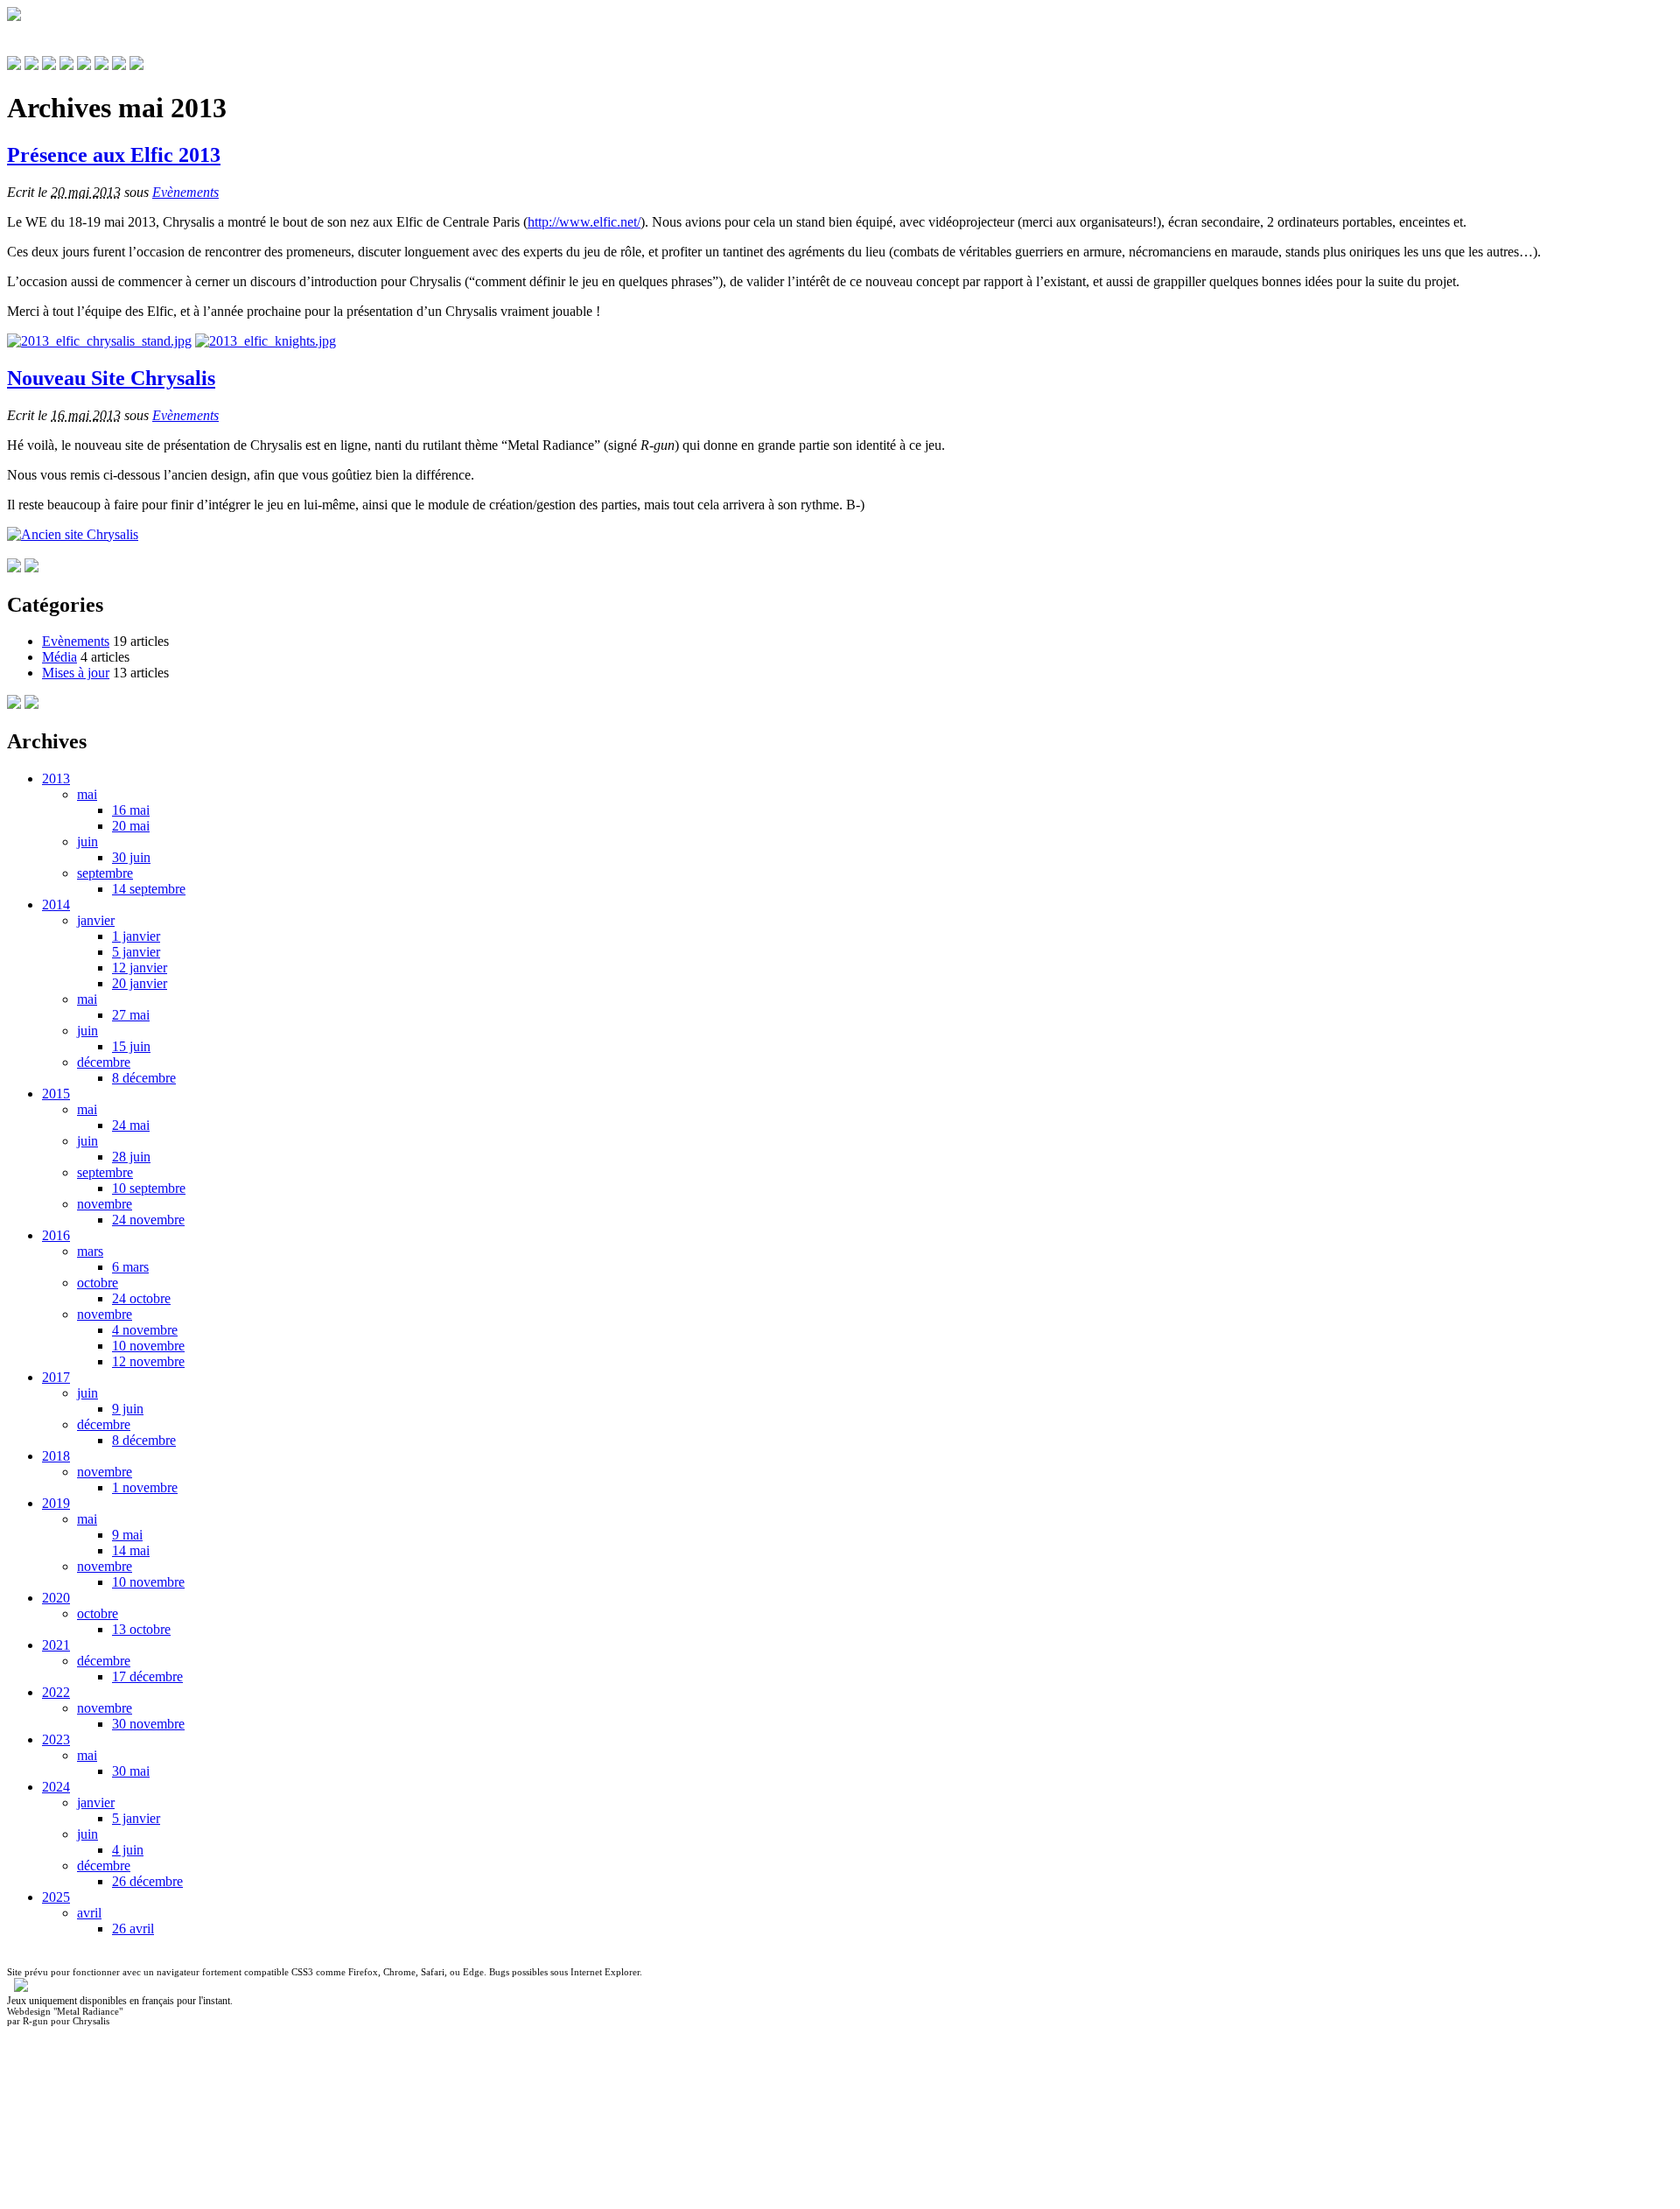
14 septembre (149, 889)
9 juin (128, 1409)
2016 (56, 1235)
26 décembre (147, 1881)
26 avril (133, 1928)
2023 (56, 1739)
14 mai (131, 1550)
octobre (98, 1283)
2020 (56, 1598)
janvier (96, 920)
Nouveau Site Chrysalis (111, 378)
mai (87, 794)
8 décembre (144, 1078)
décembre (104, 1062)
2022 (56, 1692)
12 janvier (140, 968)
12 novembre (148, 1361)
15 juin (131, 1046)
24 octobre (141, 1298)
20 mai (131, 826)
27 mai (131, 1015)
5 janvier (136, 952)
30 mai (131, 1771)
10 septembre (149, 1188)
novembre (105, 1204)
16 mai (131, 810)
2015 (56, 1094)
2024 (56, 1787)
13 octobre (141, 1629)
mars (90, 1251)
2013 (56, 778)
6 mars (130, 1267)
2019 (56, 1503)
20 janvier (140, 983)
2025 (56, 1897)
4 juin (128, 1850)
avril (89, 1913)
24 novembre (148, 1220)
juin (87, 842)
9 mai (127, 1535)
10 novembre (148, 1346)
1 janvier (136, 936)
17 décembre (147, 1676)
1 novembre (145, 1487)
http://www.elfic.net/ (584, 222)
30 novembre (148, 1724)
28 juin (131, 1157)
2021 (56, 1645)
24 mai (131, 1125)
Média (59, 657)
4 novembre (145, 1330)
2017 (56, 1377)
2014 (56, 905)
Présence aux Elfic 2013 (114, 155)
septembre (105, 873)
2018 (56, 1456)
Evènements (185, 192)
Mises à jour (76, 673)
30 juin (131, 857)
